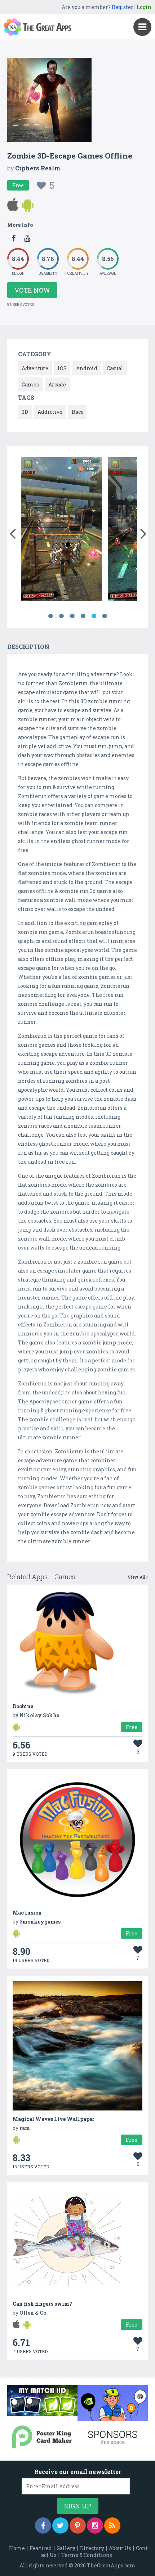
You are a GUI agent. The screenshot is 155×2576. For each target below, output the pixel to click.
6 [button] (105, 616)
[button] (12, 532)
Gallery (66, 2548)
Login (144, 7)
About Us (120, 2548)
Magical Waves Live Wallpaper (54, 2119)
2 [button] (61, 616)
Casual (115, 368)
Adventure (35, 368)
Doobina (23, 1706)
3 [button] (72, 616)
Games (30, 384)
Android (87, 368)
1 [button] (50, 616)
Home (17, 2548)
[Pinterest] (78, 2525)
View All (137, 1577)
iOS (62, 368)
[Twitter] (60, 2525)
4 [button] (83, 616)
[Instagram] (95, 2525)
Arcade (57, 384)
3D (25, 412)
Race (78, 412)
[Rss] (112, 2525)
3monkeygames (40, 1922)
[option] (84, 530)
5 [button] (94, 616)
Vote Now (32, 290)
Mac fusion (27, 1913)
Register (123, 7)
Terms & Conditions (87, 2555)
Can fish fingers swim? (42, 2304)
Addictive (50, 412)
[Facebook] (43, 2525)
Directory (92, 2548)
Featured (41, 2548)
